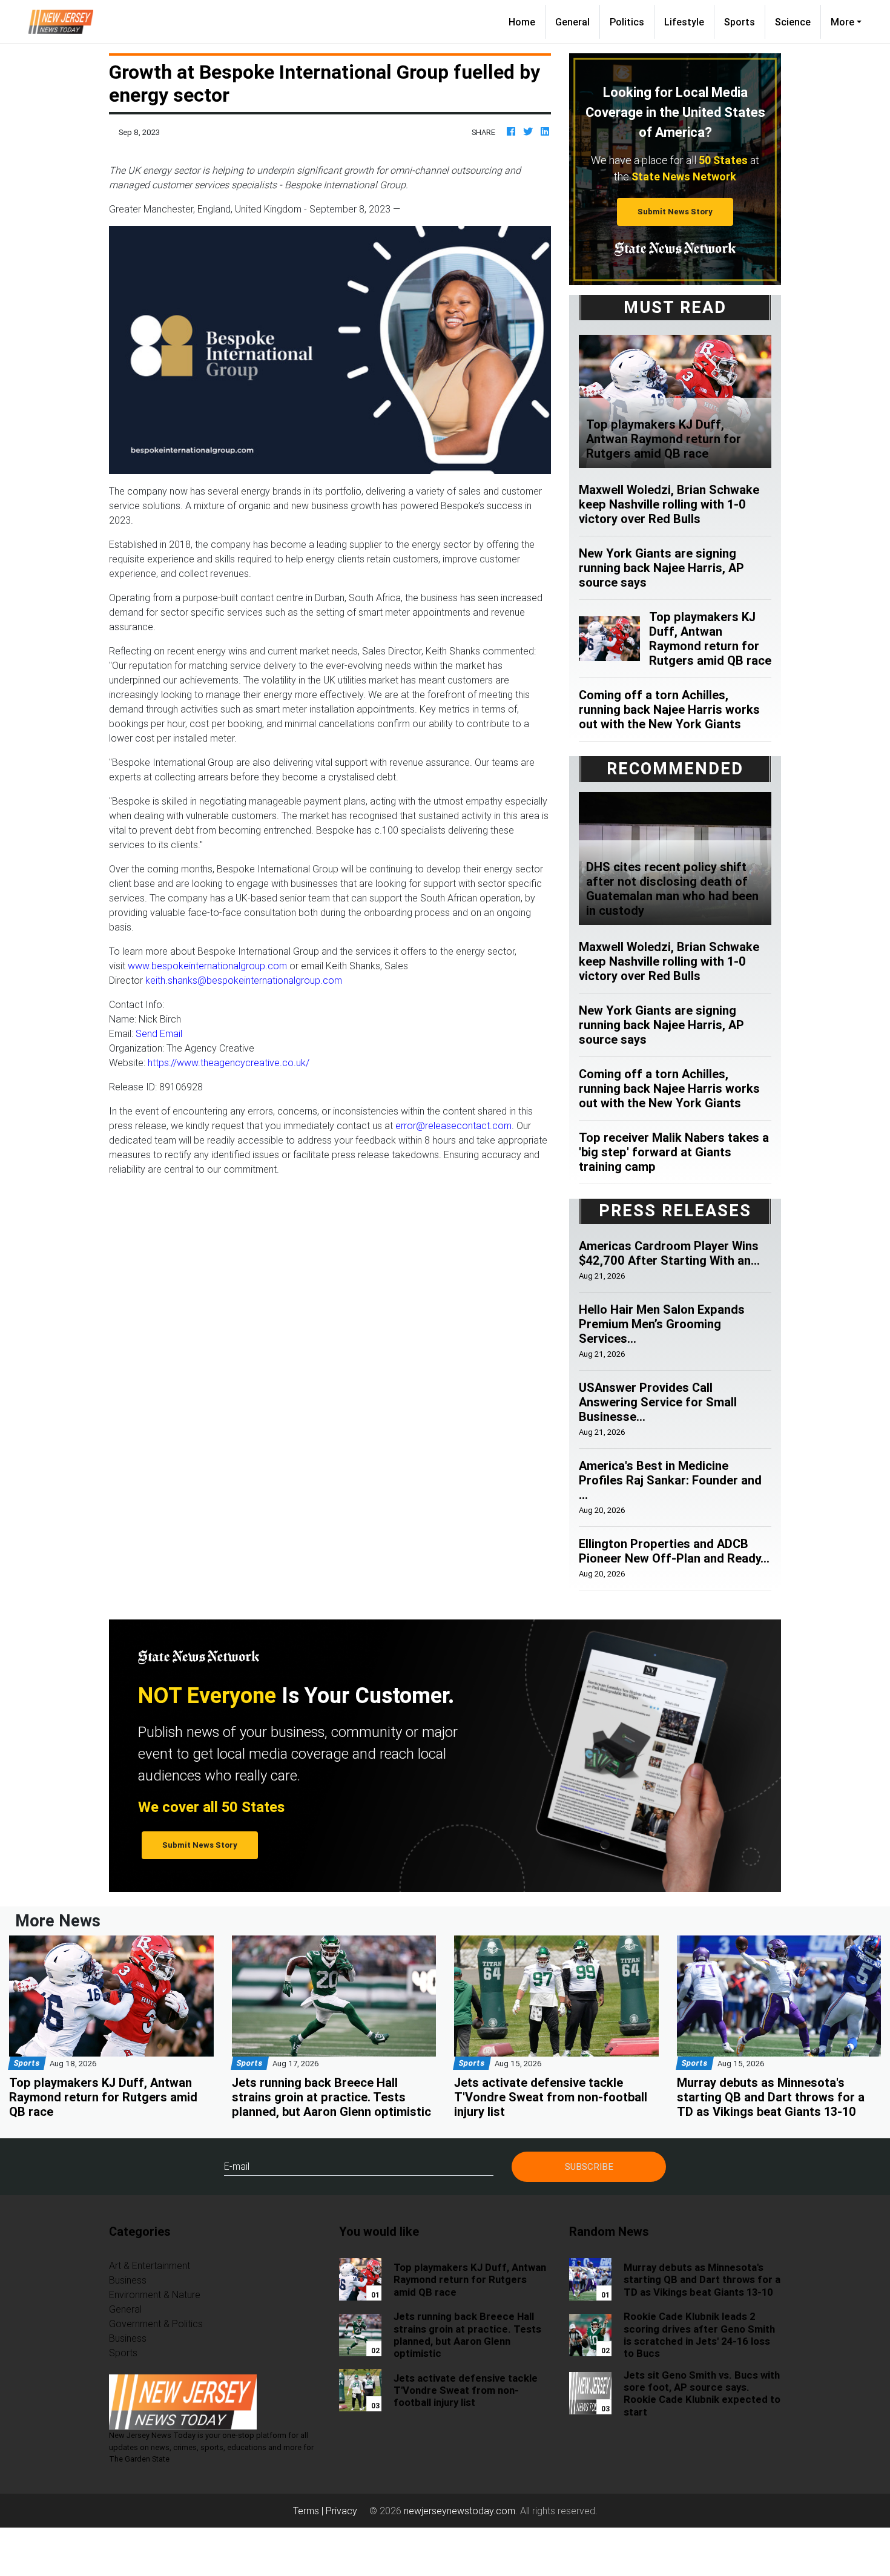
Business (128, 2280)
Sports (740, 22)
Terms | (309, 2511)
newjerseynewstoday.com (460, 2511)
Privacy (341, 2511)
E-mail (237, 2166)
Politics (627, 22)
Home (527, 21)
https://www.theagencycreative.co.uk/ (229, 1062)
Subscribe (589, 2166)
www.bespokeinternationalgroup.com (207, 966)
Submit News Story (675, 212)
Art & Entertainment (150, 2265)
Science (793, 22)
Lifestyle (684, 22)
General (572, 22)
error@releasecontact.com (453, 1125)
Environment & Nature (155, 2294)
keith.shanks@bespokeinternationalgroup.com (244, 980)
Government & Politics (156, 2324)
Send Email (159, 1033)
